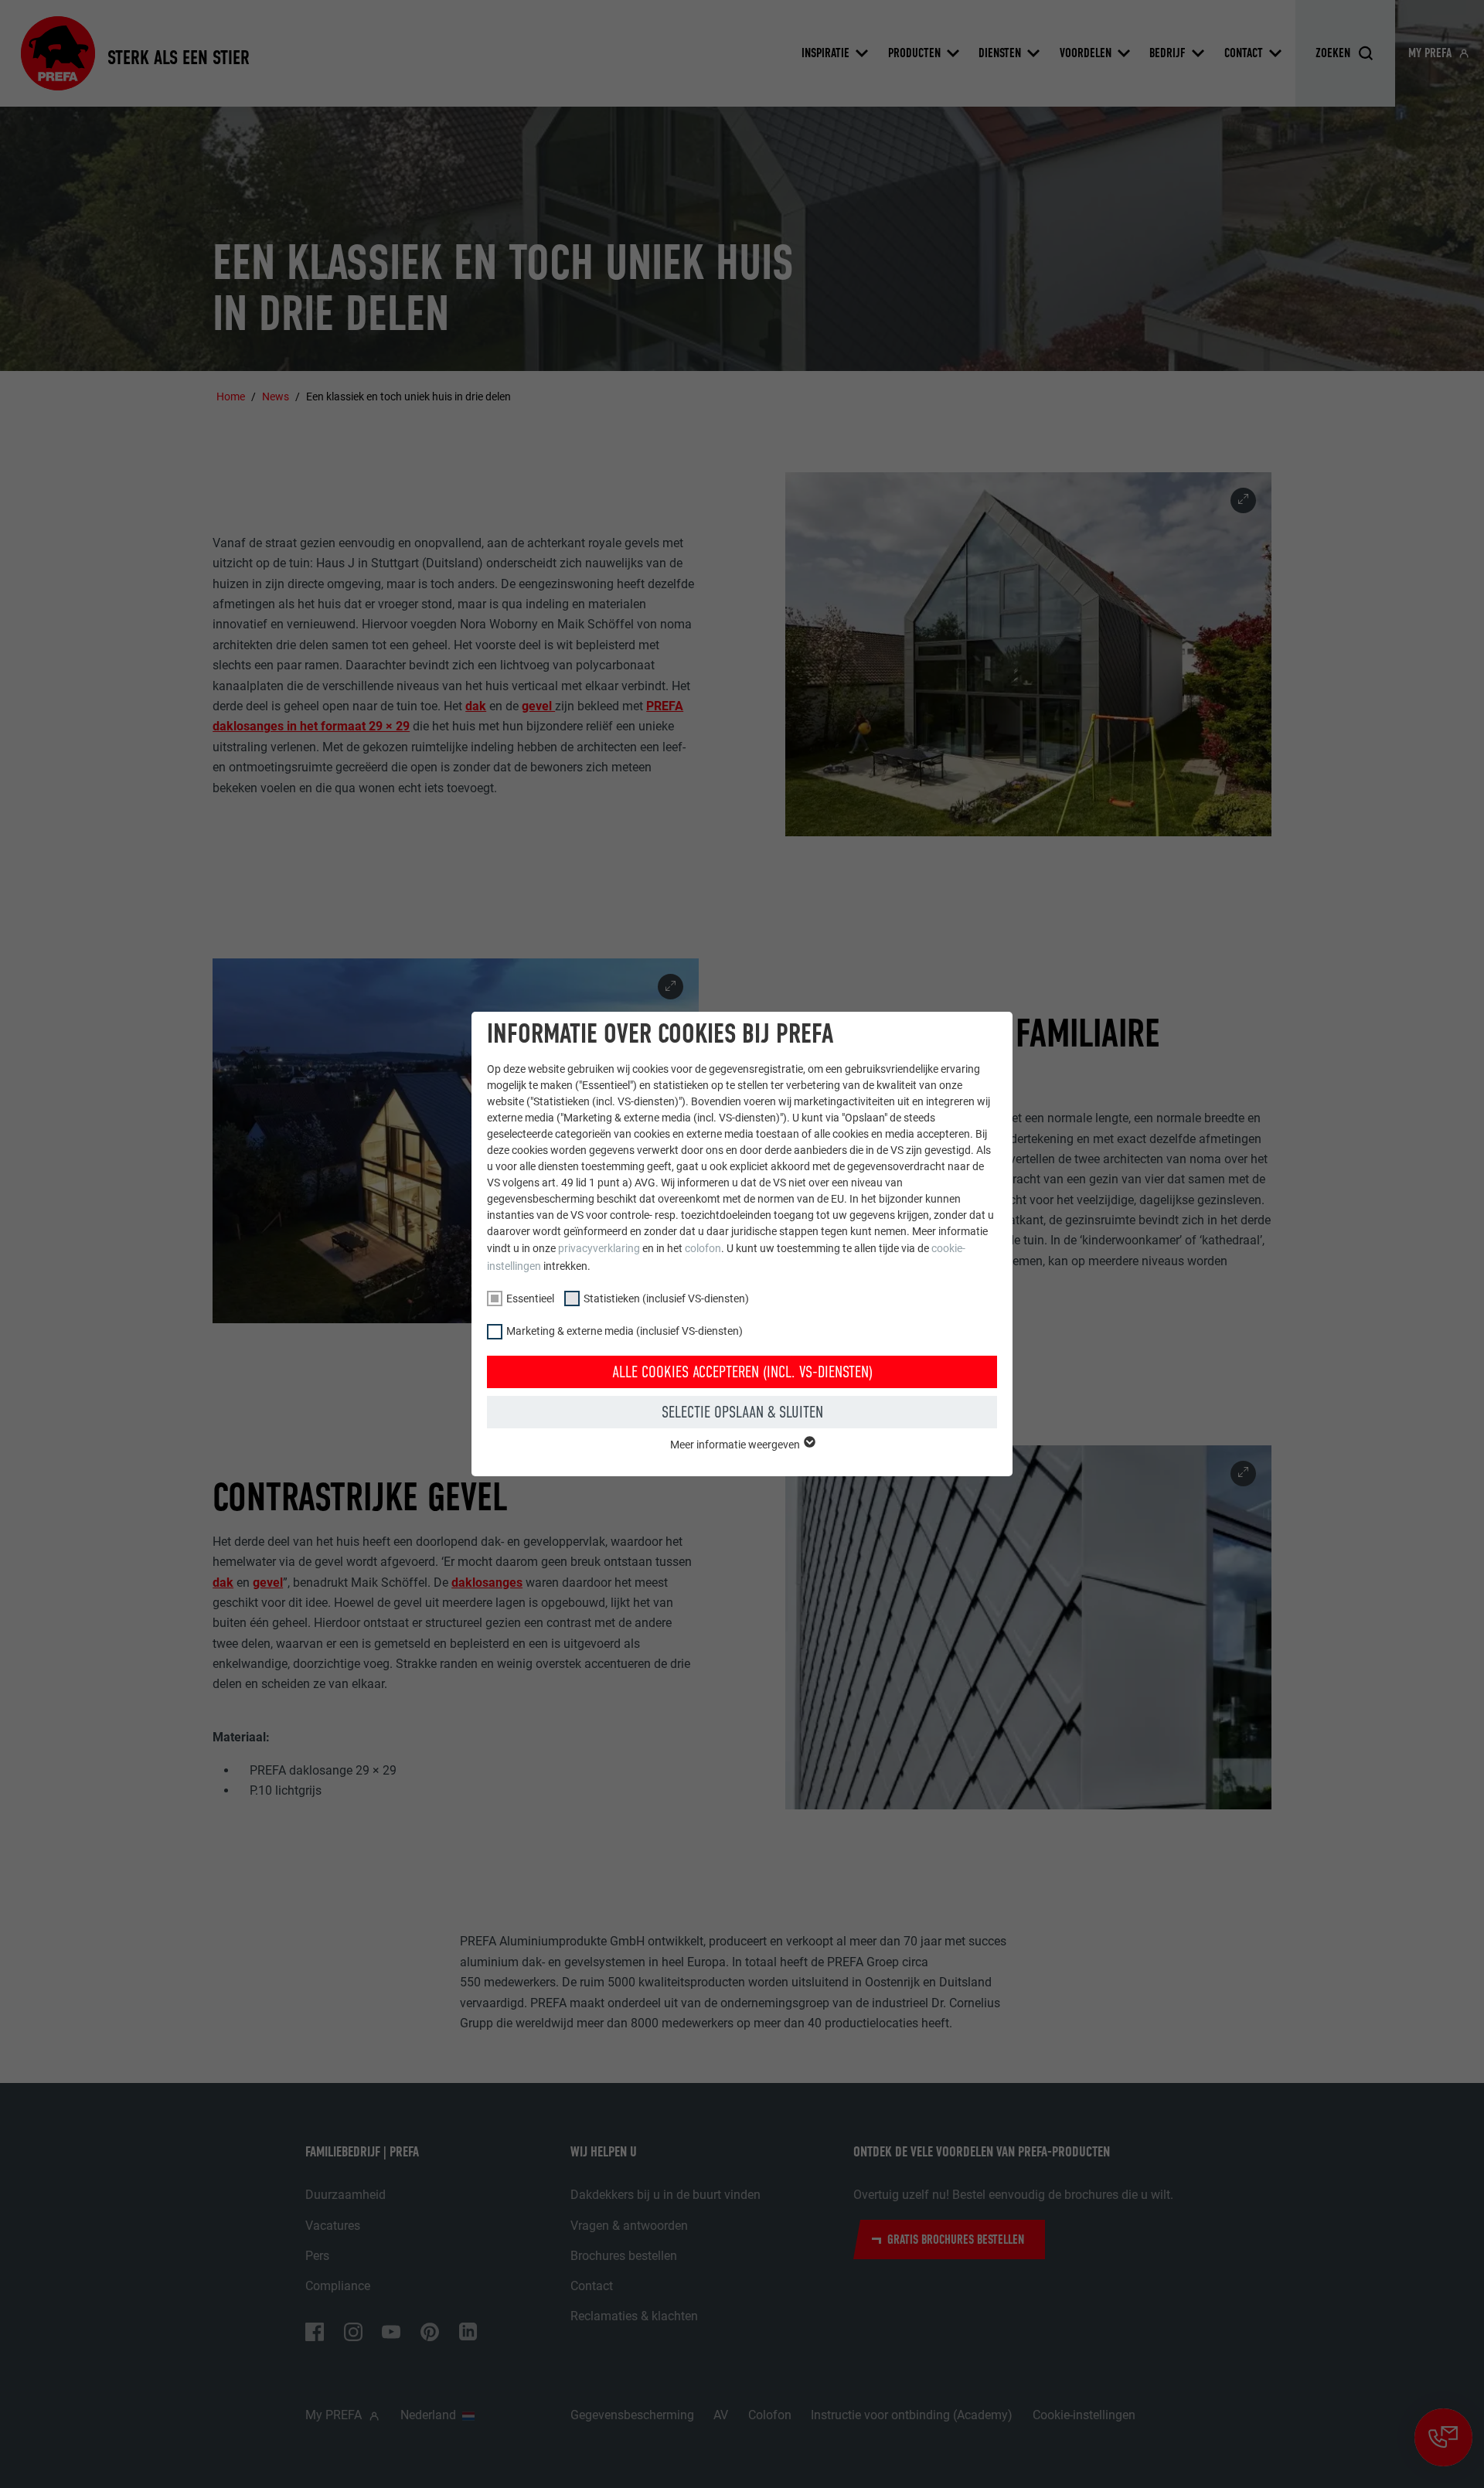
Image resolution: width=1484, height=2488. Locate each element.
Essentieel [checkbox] (530, 1298)
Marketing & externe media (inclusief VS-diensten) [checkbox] (625, 1331)
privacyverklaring (599, 1248)
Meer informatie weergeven (736, 1445)
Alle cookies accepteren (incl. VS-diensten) (742, 1372)
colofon (703, 1248)
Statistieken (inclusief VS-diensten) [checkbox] (666, 1298)
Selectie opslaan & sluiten (742, 1412)
